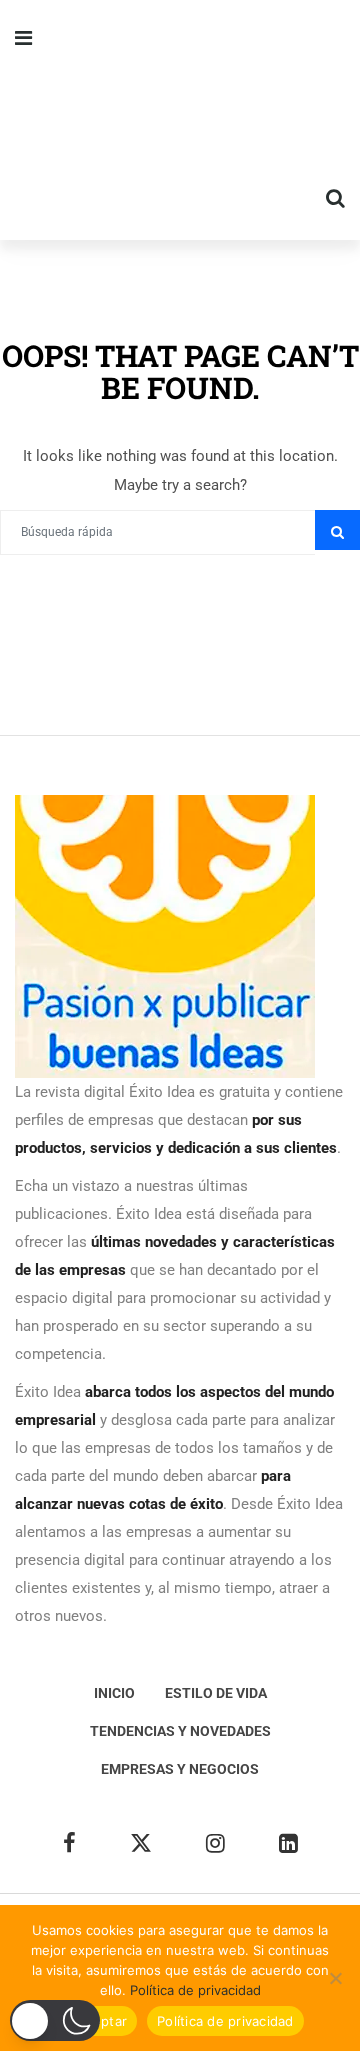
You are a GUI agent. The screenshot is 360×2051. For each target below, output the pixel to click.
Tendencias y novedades (180, 1731)
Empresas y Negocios (180, 1769)
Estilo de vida (216, 1693)
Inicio (114, 1693)
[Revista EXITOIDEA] (180, 120)
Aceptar (101, 2021)
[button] (55, 2020)
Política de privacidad (195, 1990)
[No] (335, 1978)
